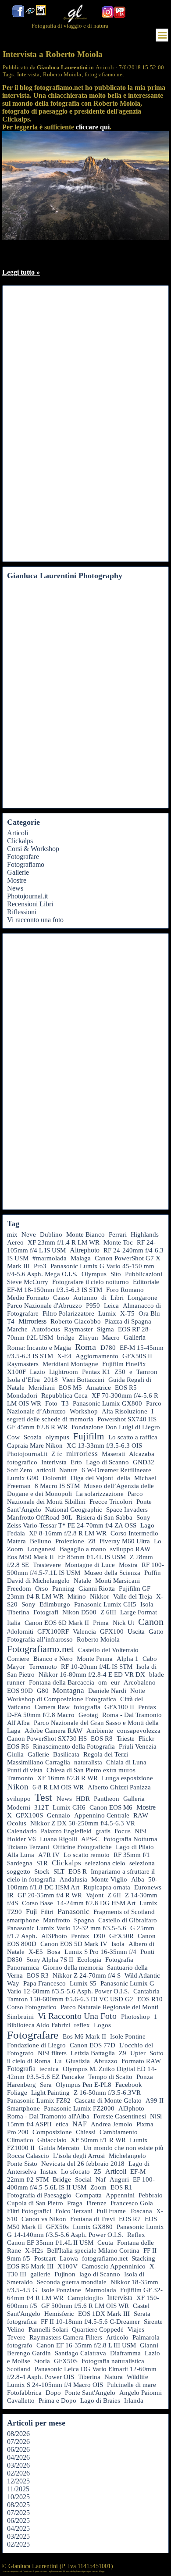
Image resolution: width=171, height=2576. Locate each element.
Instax (49, 2172)
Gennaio (59, 1815)
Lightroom (64, 1372)
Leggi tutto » (21, 272)
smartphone (23, 1920)
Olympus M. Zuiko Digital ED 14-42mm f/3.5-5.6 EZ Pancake (82, 2073)
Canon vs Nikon (44, 2219)
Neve (29, 1234)
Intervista (28, 74)
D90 (99, 1936)
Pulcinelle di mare (132, 2385)
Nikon (18, 1787)
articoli (46, 1470)
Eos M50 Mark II (30, 1557)
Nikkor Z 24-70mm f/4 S (87, 1975)
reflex (82, 2025)
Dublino (51, 1234)
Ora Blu (149, 1313)
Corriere (18, 1659)
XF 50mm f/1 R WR (98, 2140)
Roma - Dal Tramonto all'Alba (48, 2116)
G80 (43, 1691)
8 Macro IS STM (57, 1486)
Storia (42, 2361)
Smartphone (23, 2108)
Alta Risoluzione (125, 1411)
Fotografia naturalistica (113, 2361)
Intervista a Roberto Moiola (53, 54)
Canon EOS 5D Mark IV (74, 1944)
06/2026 (18, 2449)
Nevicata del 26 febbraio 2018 (83, 2164)
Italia (14, 1623)
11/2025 (18, 2489)
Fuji (31, 1912)
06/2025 (18, 2521)
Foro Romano (125, 1290)
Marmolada (101, 2290)
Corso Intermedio (134, 1533)
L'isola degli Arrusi (79, 2156)
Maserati (113, 1454)
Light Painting (50, 2093)
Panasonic (73, 1911)
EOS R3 (38, 1975)
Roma (85, 1347)
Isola (118, 1944)
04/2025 (18, 2528)
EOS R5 (126, 1388)
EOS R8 (102, 1739)
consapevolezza (139, 1731)
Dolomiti (55, 1478)
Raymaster (78, 1329)
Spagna (84, 1920)
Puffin (153, 1573)
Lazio (37, 1372)
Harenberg (21, 2085)
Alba (138, 1879)
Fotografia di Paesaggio (39, 2195)
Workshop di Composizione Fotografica (62, 1699)
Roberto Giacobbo (76, 1321)
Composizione (52, 2132)
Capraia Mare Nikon (35, 1445)
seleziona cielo (105, 1863)
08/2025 (18, 2505)
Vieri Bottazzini (83, 1380)
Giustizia (78, 2061)
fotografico (22, 1462)
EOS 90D (20, 1691)
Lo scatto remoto (87, 1855)
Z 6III (108, 1612)
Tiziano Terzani (28, 1847)
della (124, 1478)
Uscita (136, 1631)
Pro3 (40, 1266)
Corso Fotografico (32, 2007)
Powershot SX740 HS (127, 1419)
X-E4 (64, 1356)
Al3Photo (54, 1936)
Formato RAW (141, 2061)
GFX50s (57, 2227)
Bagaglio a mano (83, 1549)
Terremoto (43, 1667)
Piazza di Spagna (128, 1321)
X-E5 (36, 1952)
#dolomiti (20, 1631)
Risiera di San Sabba (104, 1517)
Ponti (147, 1952)
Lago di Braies (100, 2401)
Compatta (89, 2195)
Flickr (146, 1739)
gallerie (40, 2274)
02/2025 (18, 2544)
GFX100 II (119, 1707)
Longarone (142, 1298)
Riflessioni (22, 912)
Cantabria (146, 1991)
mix (12, 1234)
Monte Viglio (109, 1879)
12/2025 (18, 2481)
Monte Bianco (85, 1234)
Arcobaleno (140, 1682)
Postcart (45, 2258)
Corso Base (37, 1903)
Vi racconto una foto (35, 920)
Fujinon (65, 2274)
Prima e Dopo (57, 2401)
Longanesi (41, 1549)
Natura (114, 2377)
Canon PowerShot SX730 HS (47, 1739)
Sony (28, 1604)
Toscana (141, 2211)
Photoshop (135, 2017)
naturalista (88, 1762)
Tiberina (89, 2377)
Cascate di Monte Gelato (108, 2100)
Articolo (117, 2337)
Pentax (80, 1936)
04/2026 (18, 2457)
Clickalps (20, 841)
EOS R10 (150, 1999)
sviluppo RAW (130, 1549)
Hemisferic (59, 2314)
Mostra (128, 1565)
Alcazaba (142, 1454)
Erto (76, 1462)
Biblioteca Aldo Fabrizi (39, 2025)
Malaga (81, 1258)
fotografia (87, 1707)
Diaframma (125, 2353)
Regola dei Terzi (106, 1754)
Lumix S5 (83, 1983)
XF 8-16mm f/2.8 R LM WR (68, 1533)
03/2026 (18, 2465)
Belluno (41, 1541)
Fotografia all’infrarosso (40, 1639)
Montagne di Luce (90, 1565)
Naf (101, 2179)
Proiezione (70, 1541)
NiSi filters (52, 2053)
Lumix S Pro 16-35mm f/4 (100, 1952)
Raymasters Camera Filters (66, 2337)
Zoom (98, 2187)
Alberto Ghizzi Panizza (119, 1787)
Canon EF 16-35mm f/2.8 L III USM (86, 2345)
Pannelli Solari (48, 2329)
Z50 (120, 1372)
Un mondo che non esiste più (123, 2148)
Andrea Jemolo (112, 2124)
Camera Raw (52, 1707)
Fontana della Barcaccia (62, 1682)
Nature (68, 1470)
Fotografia (21, 2069)
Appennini (120, 2195)
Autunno (85, 1298)
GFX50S (66, 2361)
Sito (116, 1274)
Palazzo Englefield (66, 1831)
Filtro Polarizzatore (68, 1313)
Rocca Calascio (28, 2156)
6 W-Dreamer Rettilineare (116, 1470)
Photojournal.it (27, 896)
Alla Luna (21, 1855)
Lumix (107, 1313)
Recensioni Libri (30, 904)
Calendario (22, 1831)
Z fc (57, 1454)
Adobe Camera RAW (53, 1731)
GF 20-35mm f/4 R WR (50, 1895)
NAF (80, 2124)
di (104, 1298)
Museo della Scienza (112, 1573)
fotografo (20, 2345)
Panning (63, 1589)
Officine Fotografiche (82, 1847)
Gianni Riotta (97, 1589)
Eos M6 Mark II (84, 2036)
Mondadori (22, 1395)
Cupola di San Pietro (35, 2203)
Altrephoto (85, 1250)
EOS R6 (18, 1746)
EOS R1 (121, 2187)
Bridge (62, 2179)
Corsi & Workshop (33, 849)
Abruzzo (106, 2061)
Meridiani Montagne (70, 1364)
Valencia (84, 1631)
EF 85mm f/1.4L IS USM (92, 1557)
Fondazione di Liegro (36, 2045)
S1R (42, 1863)
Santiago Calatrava (80, 2353)
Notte (138, 1691)
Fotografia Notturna (130, 1839)
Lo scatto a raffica (133, 1437)
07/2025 (18, 2513)
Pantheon (107, 1799)
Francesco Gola (132, 2203)
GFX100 (112, 1631)
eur (115, 1682)
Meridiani (42, 1388)
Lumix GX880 (93, 2227)
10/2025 (18, 2497)
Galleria (135, 1337)
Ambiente (100, 1731)
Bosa (54, 1952)
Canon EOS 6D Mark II (57, 1623)
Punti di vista (25, 1770)
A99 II (155, 2100)
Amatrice (98, 1388)
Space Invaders (127, 1510)
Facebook (129, 2085)
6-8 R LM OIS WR (58, 1787)
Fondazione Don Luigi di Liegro (116, 1427)
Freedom (19, 1589)
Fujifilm (89, 1436)
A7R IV (49, 1855)
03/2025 (18, 2536)
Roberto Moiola (62, 74)
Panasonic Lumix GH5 (105, 1604)
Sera (46, 2085)
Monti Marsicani (118, 1581)
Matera (16, 1541)
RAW (141, 1815)
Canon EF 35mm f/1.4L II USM (50, 2243)
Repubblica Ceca (64, 1395)
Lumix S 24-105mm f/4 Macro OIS (55, 2385)
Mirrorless (32, 1321)
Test (43, 1797)
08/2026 (18, 2434)
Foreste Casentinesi (120, 2116)
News (15, 888)
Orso (42, 1589)
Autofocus (46, 1329)
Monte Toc (118, 1242)
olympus (57, 1437)
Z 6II (114, 1895)
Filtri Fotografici (29, 2211)
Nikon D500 (79, 1612)
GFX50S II (137, 1356)
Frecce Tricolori (111, 1502)
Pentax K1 (96, 1372)
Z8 (92, 1541)
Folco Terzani (74, 2211)
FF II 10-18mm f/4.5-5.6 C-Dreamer (90, 2322)
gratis (103, 1831)
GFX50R (121, 1936)
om (103, 1682)
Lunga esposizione (127, 1778)
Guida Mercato (59, 2148)
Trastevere (47, 1565)
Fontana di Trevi (93, 2219)
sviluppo (19, 1799)
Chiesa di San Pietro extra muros (91, 1770)
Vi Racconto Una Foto (77, 2016)
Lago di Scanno (107, 1462)
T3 (65, 1403)
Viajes (136, 2329)
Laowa (69, 2258)
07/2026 (18, 2442)
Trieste (126, 1739)
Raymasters (23, 1364)
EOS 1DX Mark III (104, 2314)
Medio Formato (28, 1298)
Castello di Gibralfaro (128, 1920)
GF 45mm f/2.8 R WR (37, 1427)
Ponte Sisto (22, 2164)
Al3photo (131, 2108)
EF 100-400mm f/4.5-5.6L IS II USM (81, 2183)
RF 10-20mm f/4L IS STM (97, 1667)
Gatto (156, 1631)
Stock (42, 1871)
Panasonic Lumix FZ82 (39, 2100)
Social (83, 2179)
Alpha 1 (128, 1659)
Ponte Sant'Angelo (90, 2393)
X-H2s (34, 2250)
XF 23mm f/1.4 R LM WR (64, 1242)
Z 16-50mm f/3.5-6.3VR (107, 2093)
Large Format (139, 1612)
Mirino (77, 1596)
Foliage (17, 2093)
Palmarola (146, 2337)
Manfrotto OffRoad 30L (40, 1517)
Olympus (94, 1274)
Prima (101, 1623)
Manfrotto (57, 1920)
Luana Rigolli (59, 1839)
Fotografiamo (26, 864)
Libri (117, 1297)
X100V (68, 2266)
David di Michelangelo (38, 1581)
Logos (102, 2025)
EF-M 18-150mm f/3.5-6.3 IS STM (55, 1290)
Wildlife (137, 2377)
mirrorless (82, 1454)
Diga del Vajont (92, 1478)
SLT (59, 1871)
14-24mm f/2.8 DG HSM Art (96, 1903)
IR (10, 1895)
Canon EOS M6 (111, 1807)
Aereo (15, 1242)
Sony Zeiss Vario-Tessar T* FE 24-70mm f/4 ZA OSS (79, 1521)
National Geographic (74, 1510)
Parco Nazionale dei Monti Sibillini (75, 1498)
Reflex (136, 2234)
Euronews (148, 1887)
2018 (51, 1380)
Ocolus (17, 1823)
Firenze (96, 2203)
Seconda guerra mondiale (72, 2282)
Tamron (147, 1372)
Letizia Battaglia (93, 2053)
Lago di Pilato (135, 1847)
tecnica (49, 2069)
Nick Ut (123, 1623)
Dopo (53, 2393)
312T (41, 1807)
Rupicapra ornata (107, 1887)
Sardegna (20, 1863)
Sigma (105, 1329)
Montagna (68, 1690)
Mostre (17, 880)
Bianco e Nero (53, 1659)
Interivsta (54, 1462)
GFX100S (29, 1815)
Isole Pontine (128, 2036)
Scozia (33, 1437)
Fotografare (23, 857)
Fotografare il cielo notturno (91, 1282)
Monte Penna (95, 1659)
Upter (138, 2053)
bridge (66, 1338)
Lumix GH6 (69, 1807)
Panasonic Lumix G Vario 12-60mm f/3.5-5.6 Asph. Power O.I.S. (81, 1987)
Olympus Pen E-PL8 (84, 2085)
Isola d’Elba (23, 1380)
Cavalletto (21, 2401)
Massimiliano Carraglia (39, 1762)
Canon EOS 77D (93, 2045)
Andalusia (73, 1879)
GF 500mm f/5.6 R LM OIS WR (85, 2306)
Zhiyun (88, 1338)
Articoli (18, 833)
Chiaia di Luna (126, 1762)
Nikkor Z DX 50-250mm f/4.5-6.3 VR (83, 1823)
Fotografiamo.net (40, 1649)
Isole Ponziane (61, 2290)
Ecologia (89, 1960)
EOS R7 (130, 2219)
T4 (11, 1321)
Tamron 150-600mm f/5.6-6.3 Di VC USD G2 (70, 1999)
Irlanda (134, 2401)
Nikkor (100, 1596)
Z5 (98, 2172)
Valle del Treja (133, 1596)
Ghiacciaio (52, 2140)
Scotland (19, 2369)
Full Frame (111, 2211)
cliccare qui (93, 127)
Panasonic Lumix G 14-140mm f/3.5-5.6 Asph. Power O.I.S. (85, 2231)
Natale (82, 1581)
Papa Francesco (45, 1983)
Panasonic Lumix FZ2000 (79, 2108)
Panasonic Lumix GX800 (107, 1403)
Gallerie (18, 872)
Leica (111, 1306)
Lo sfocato (75, 2172)
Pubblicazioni (144, 1274)
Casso (61, 1298)
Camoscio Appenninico (114, 2266)
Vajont (95, 1895)
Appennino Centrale (102, 1815)
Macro (111, 1338)
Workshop (84, 1411)
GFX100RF (53, 1631)
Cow (13, 1437)
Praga (75, 2203)
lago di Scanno (100, 2274)
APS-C (90, 1839)
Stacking (143, 2258)
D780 (108, 1348)
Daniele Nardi (107, 1691)
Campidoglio (85, 2298)
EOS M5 (70, 1388)
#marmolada (50, 1258)
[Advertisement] (42, 424)
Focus (123, 1831)
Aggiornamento (97, 1356)
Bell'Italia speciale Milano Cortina (93, 2250)
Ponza (145, 2077)
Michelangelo (127, 2156)
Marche (17, 1329)
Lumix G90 (23, 1478)
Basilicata (66, 1754)
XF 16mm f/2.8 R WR (68, 1778)
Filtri (47, 1912)
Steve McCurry (28, 1282)
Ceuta (105, 2243)
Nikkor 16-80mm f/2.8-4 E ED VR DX (92, 1674)
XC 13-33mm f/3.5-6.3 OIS (104, 1445)
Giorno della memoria (73, 1968)
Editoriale (146, 1282)
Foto (51, 1403)
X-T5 (127, 1313)
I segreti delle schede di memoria (80, 1415)
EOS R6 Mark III (30, 2266)
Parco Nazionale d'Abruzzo (45, 1306)
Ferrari (118, 1234)
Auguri (119, 2179)
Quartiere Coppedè (98, 2329)
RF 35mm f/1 (132, 1855)
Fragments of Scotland (124, 1912)
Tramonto (20, 1778)
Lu (58, 2061)
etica (62, 2124)
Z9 (123, 2053)
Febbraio (151, 2195)
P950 (93, 1306)
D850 (15, 1960)
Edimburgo (55, 1604)
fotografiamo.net (104, 74)
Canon (151, 1622)
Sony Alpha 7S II (50, 1960)
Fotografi (46, 1612)
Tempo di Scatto (110, 2077)
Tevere (16, 2337)
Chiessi (86, 2132)
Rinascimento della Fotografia (74, 1746)
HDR (83, 1799)
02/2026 (18, 2473)
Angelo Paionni (141, 2393)
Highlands (145, 1234)
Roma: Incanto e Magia (39, 1348)
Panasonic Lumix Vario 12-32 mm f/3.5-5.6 (67, 1928)
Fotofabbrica (24, 2393)
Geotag (88, 1715)
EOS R (78, 1871)
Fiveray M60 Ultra (125, 1541)
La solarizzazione (100, 1494)
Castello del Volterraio (108, 1650)
